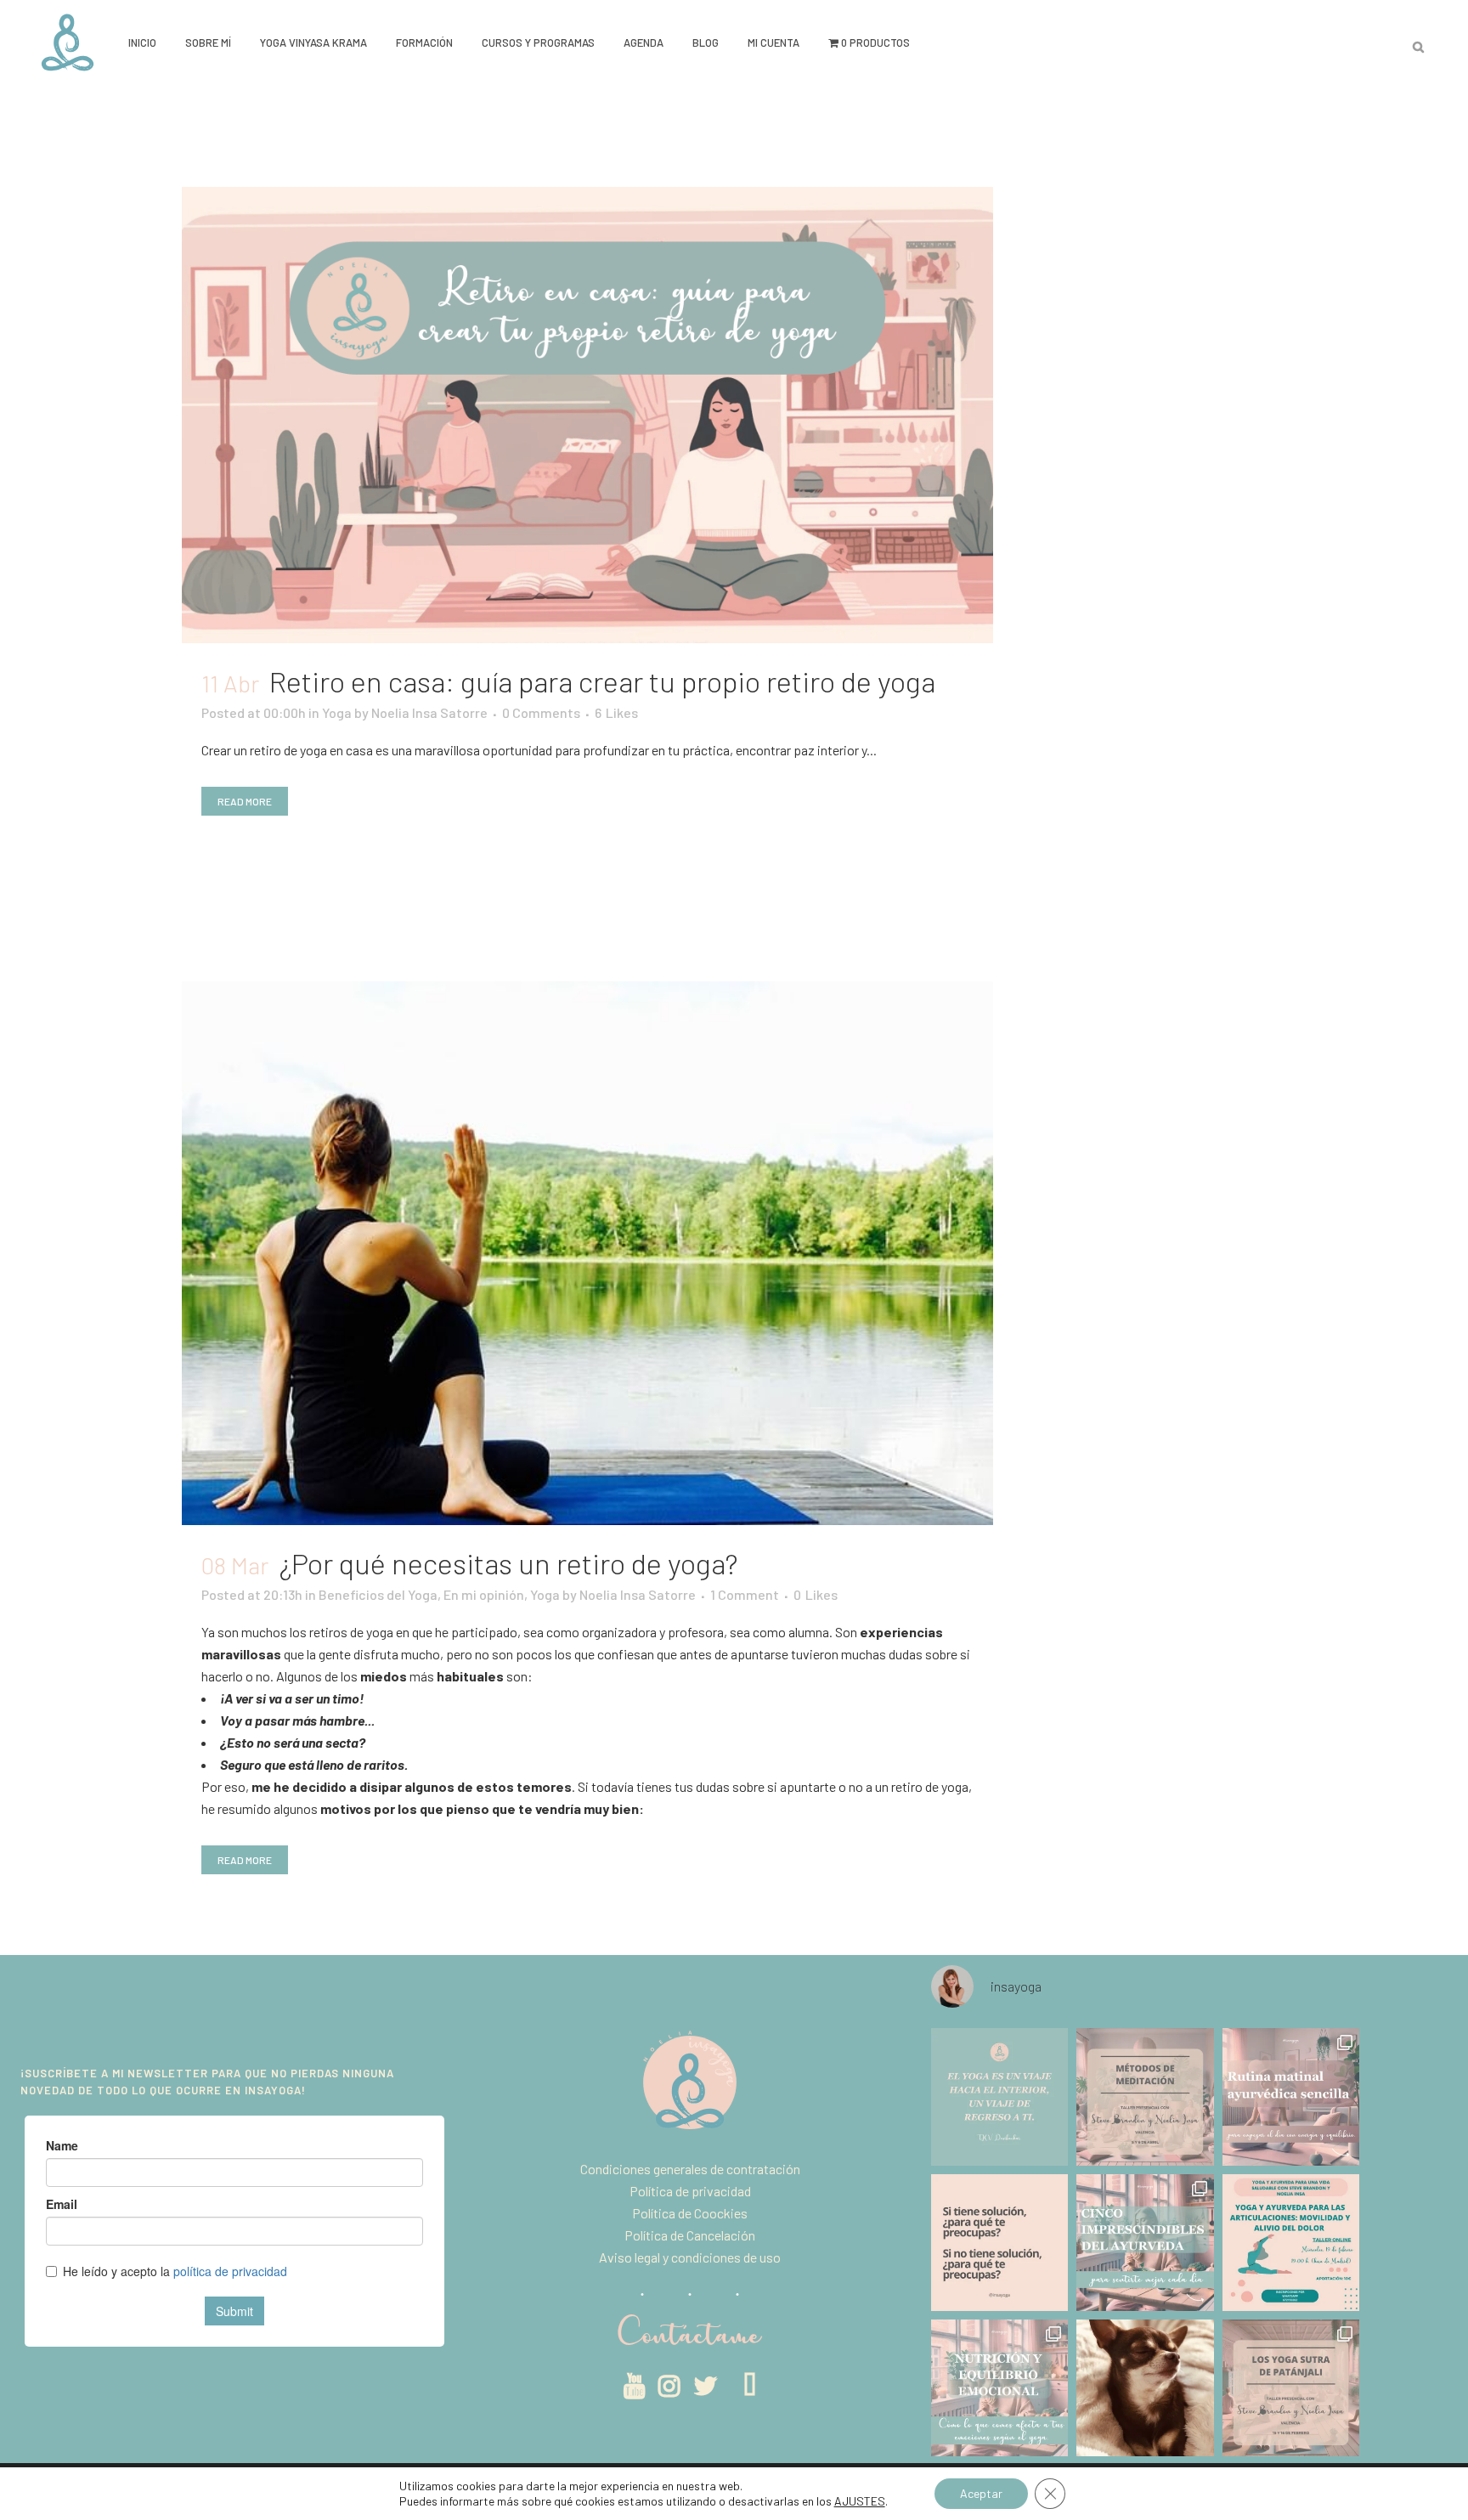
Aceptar (981, 2493)
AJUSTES (860, 2501)
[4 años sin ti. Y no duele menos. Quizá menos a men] (1145, 2388)
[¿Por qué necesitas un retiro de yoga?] (587, 1253)
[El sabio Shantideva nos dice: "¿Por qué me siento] (999, 2243)
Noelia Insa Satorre (429, 712)
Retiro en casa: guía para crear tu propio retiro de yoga (602, 681)
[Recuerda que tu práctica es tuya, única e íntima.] (999, 2096)
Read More (245, 801)
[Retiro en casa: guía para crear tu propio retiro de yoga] (587, 415)
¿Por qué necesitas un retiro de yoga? (508, 1563)
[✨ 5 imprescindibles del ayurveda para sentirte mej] (1145, 2243)
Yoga (337, 712)
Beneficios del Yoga (378, 1594)
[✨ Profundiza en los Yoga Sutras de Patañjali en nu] (1291, 2388)
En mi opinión (484, 1594)
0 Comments (541, 712)
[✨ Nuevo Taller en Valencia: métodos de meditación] (1145, 2096)
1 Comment (745, 1594)
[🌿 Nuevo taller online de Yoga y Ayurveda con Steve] (1291, 2243)
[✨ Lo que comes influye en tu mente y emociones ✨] (999, 2388)
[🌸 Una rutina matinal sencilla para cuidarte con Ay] (1291, 2096)
